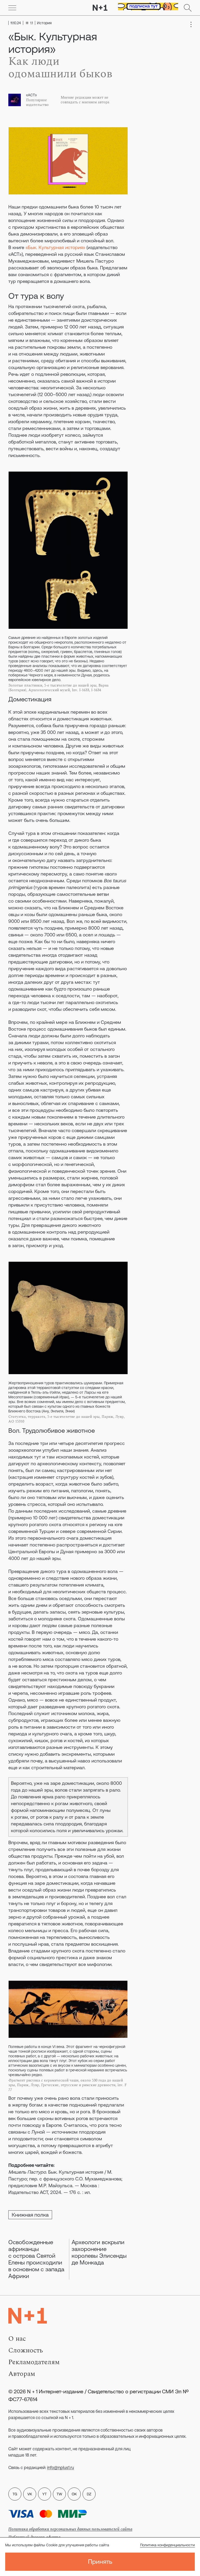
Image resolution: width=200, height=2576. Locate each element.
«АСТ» (31, 95)
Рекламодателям (34, 2362)
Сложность (26, 2350)
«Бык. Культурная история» (55, 247)
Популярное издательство (37, 103)
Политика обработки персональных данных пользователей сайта (70, 2529)
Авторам (22, 2374)
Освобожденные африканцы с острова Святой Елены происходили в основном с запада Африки (36, 2259)
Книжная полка (30, 2215)
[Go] (12, 8)
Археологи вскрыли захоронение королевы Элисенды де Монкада (99, 2252)
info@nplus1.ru (61, 2467)
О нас (17, 2339)
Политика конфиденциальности (167, 2545)
